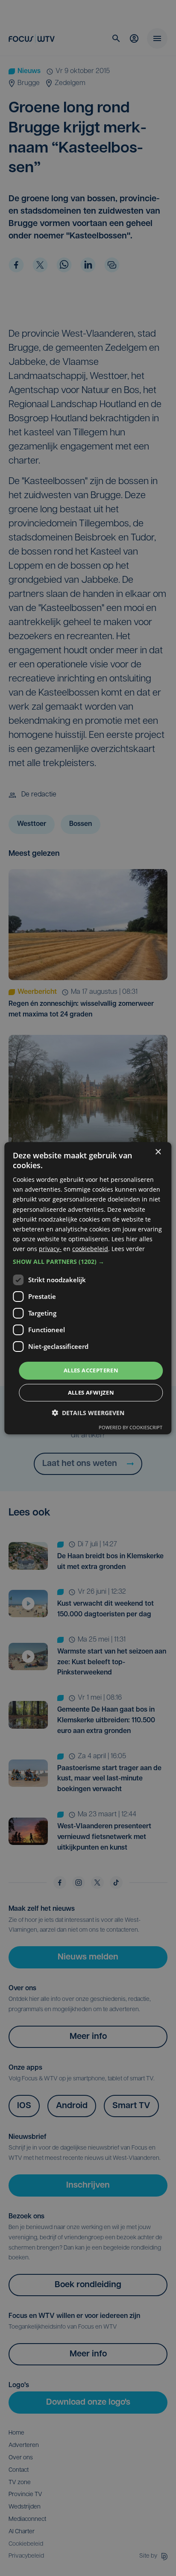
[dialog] (88, 1288)
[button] (88, 1262)
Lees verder (128, 1249)
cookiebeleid (90, 1249)
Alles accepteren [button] (91, 1370)
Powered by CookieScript (131, 1427)
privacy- (50, 1249)
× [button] (158, 1152)
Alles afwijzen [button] (91, 1392)
